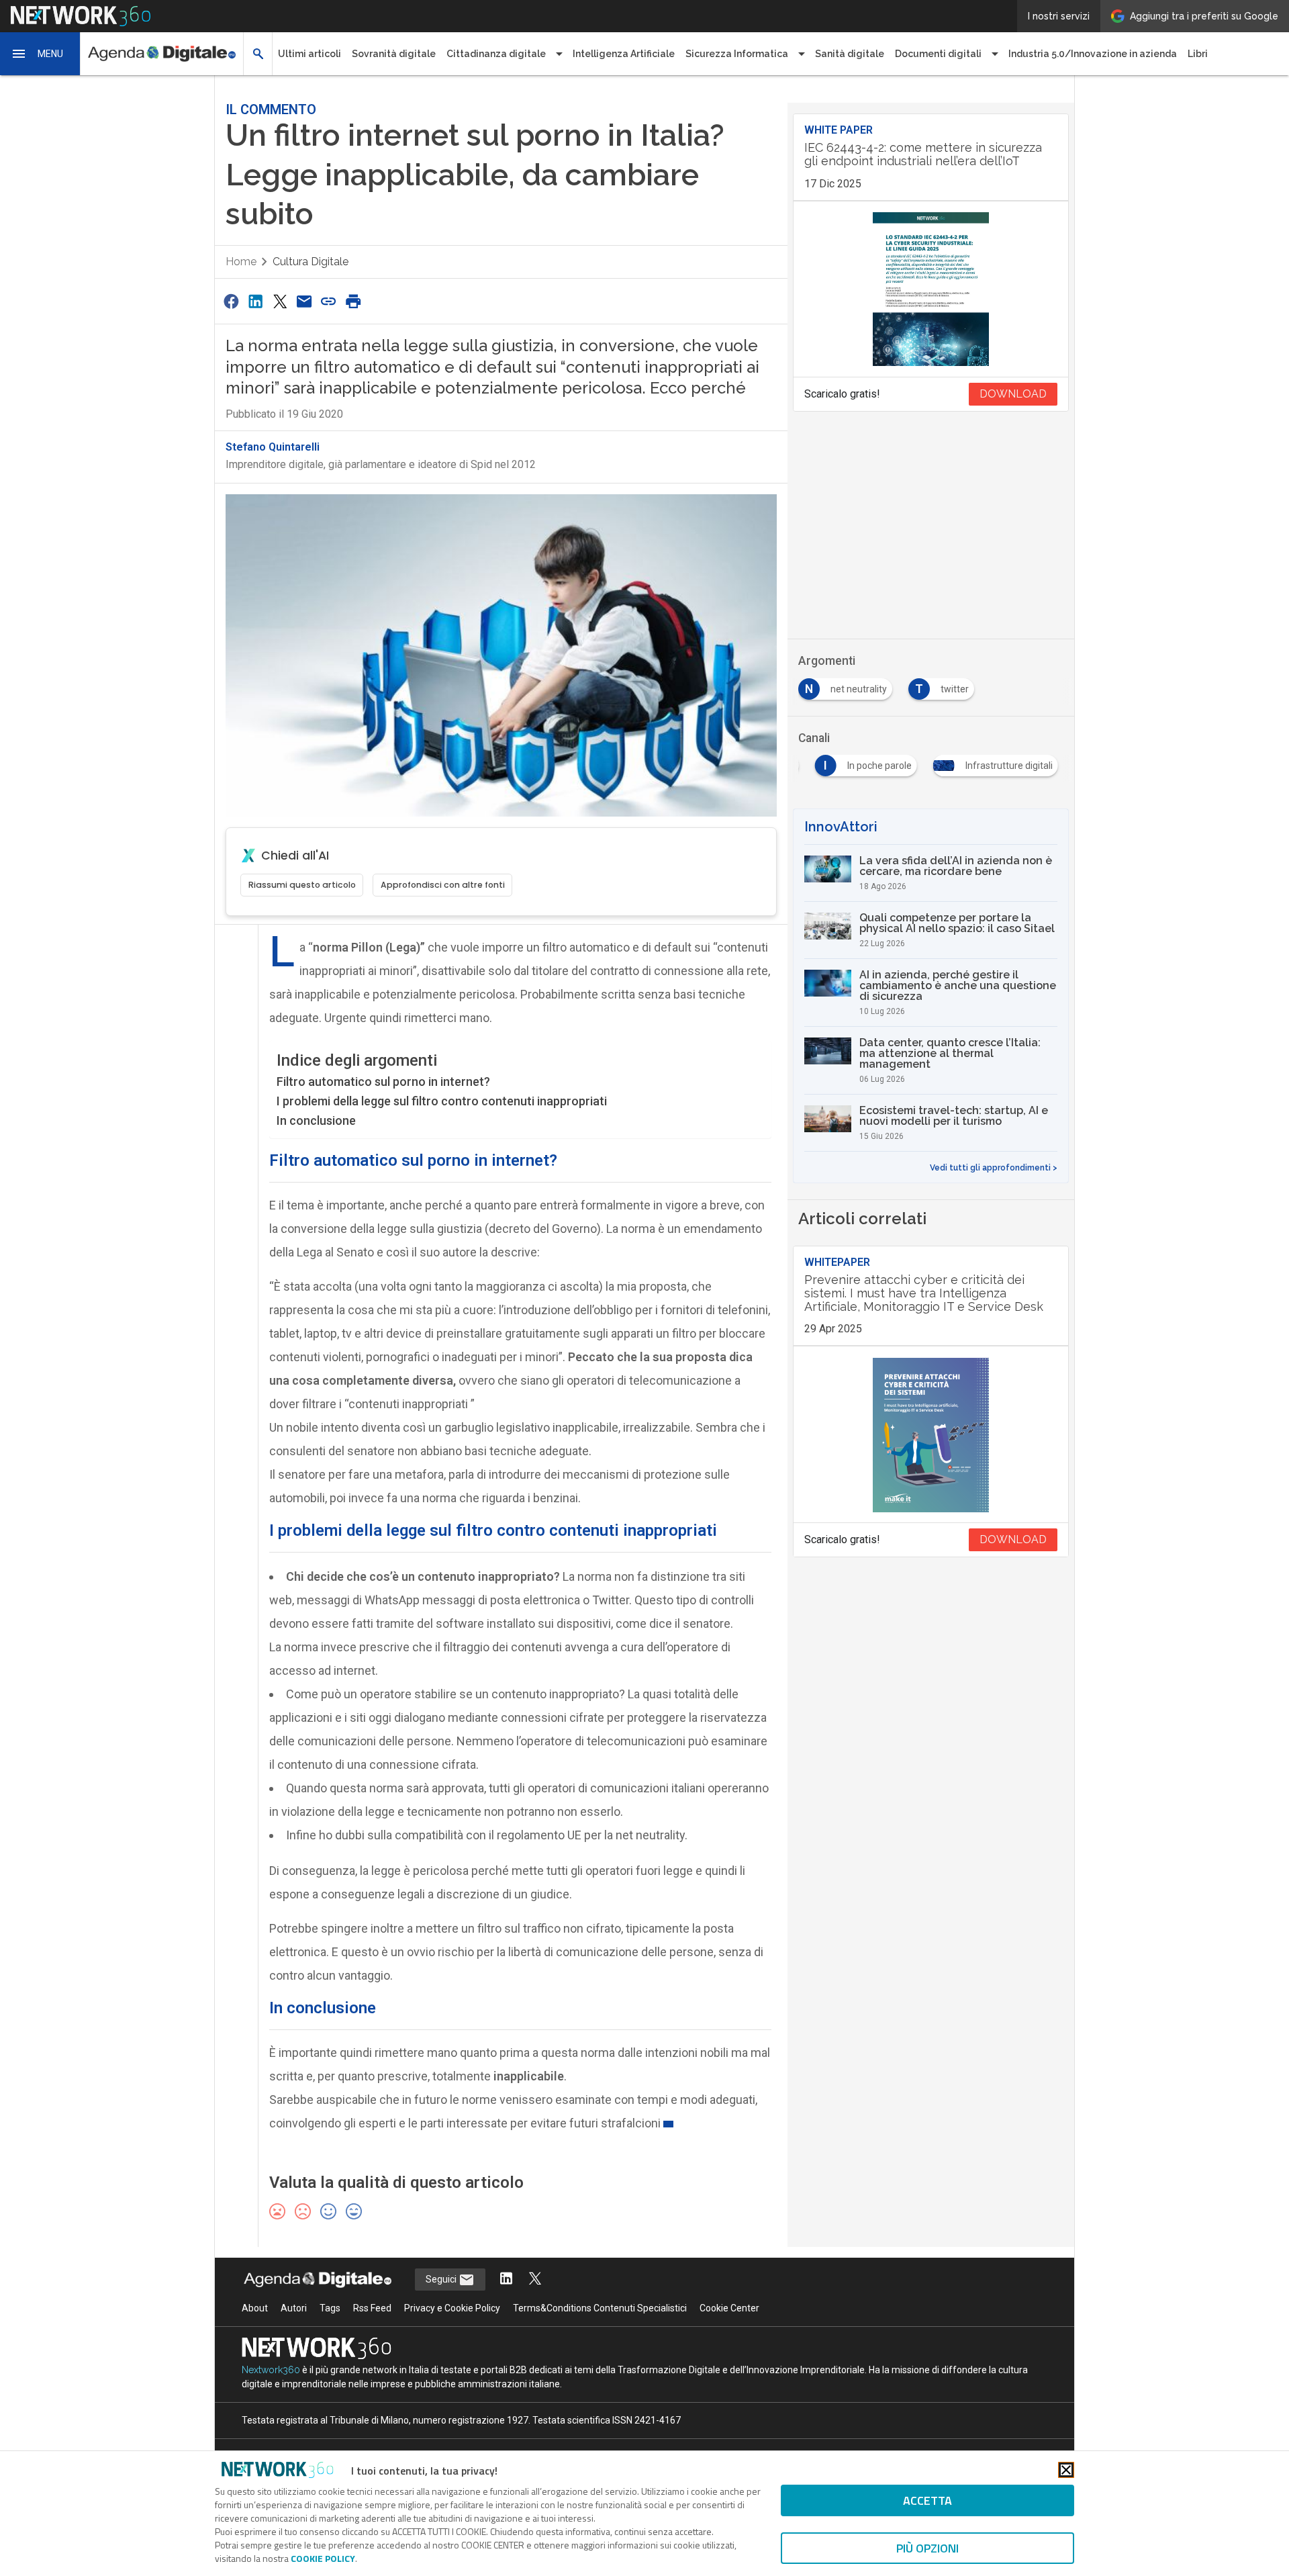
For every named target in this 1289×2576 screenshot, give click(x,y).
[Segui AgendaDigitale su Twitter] (535, 2280)
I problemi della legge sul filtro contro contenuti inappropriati (442, 1101)
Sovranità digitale (394, 54)
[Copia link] (329, 301)
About (255, 2308)
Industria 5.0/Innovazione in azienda (1093, 54)
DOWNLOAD (1013, 394)
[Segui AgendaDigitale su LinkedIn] (506, 2280)
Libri (1198, 54)
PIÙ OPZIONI (927, 2548)
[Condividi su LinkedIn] (255, 301)
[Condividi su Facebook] (231, 301)
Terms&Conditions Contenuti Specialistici (600, 2308)
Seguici (442, 2279)
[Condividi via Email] (304, 301)
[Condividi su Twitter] (280, 301)
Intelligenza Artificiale (624, 54)
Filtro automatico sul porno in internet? (383, 1082)
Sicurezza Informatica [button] (737, 54)
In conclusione (316, 1120)
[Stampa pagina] (353, 301)
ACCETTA (927, 2500)
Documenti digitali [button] (938, 54)
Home (241, 262)
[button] (40, 54)
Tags (330, 2308)
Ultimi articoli (309, 54)
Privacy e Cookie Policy (452, 2308)
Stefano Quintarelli (273, 447)
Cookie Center (729, 2308)
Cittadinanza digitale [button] (496, 54)
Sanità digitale (850, 54)
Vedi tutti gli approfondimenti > (994, 1168)
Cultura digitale (311, 262)
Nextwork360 (271, 2370)
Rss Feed (372, 2308)
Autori (294, 2308)
